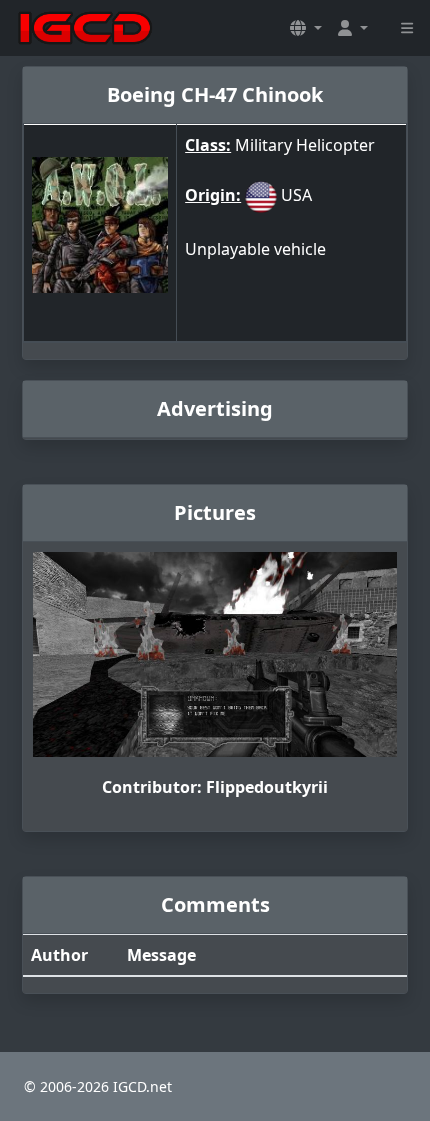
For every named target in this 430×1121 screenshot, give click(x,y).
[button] (306, 28)
